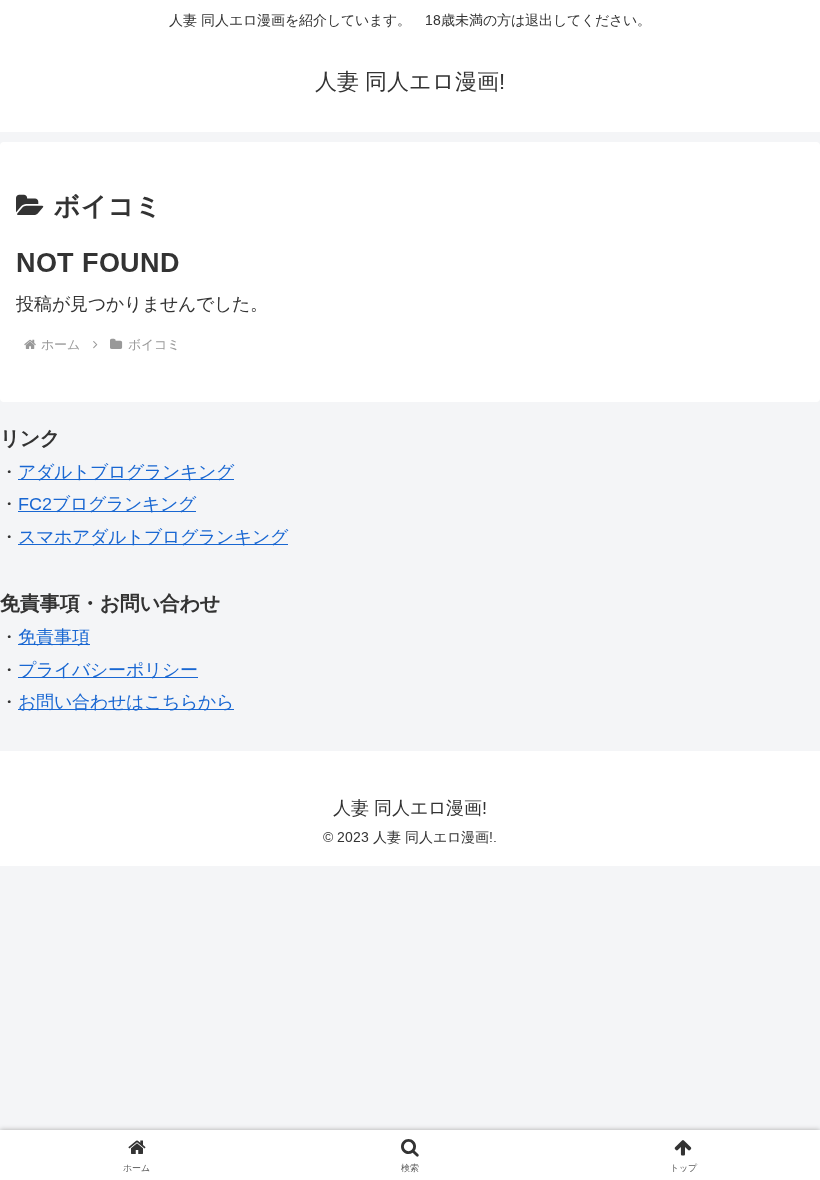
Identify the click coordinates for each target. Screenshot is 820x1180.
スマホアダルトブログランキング (153, 537)
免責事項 (54, 637)
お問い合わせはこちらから (126, 702)
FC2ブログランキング (107, 504)
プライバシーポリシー (108, 670)
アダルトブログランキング (126, 472)
